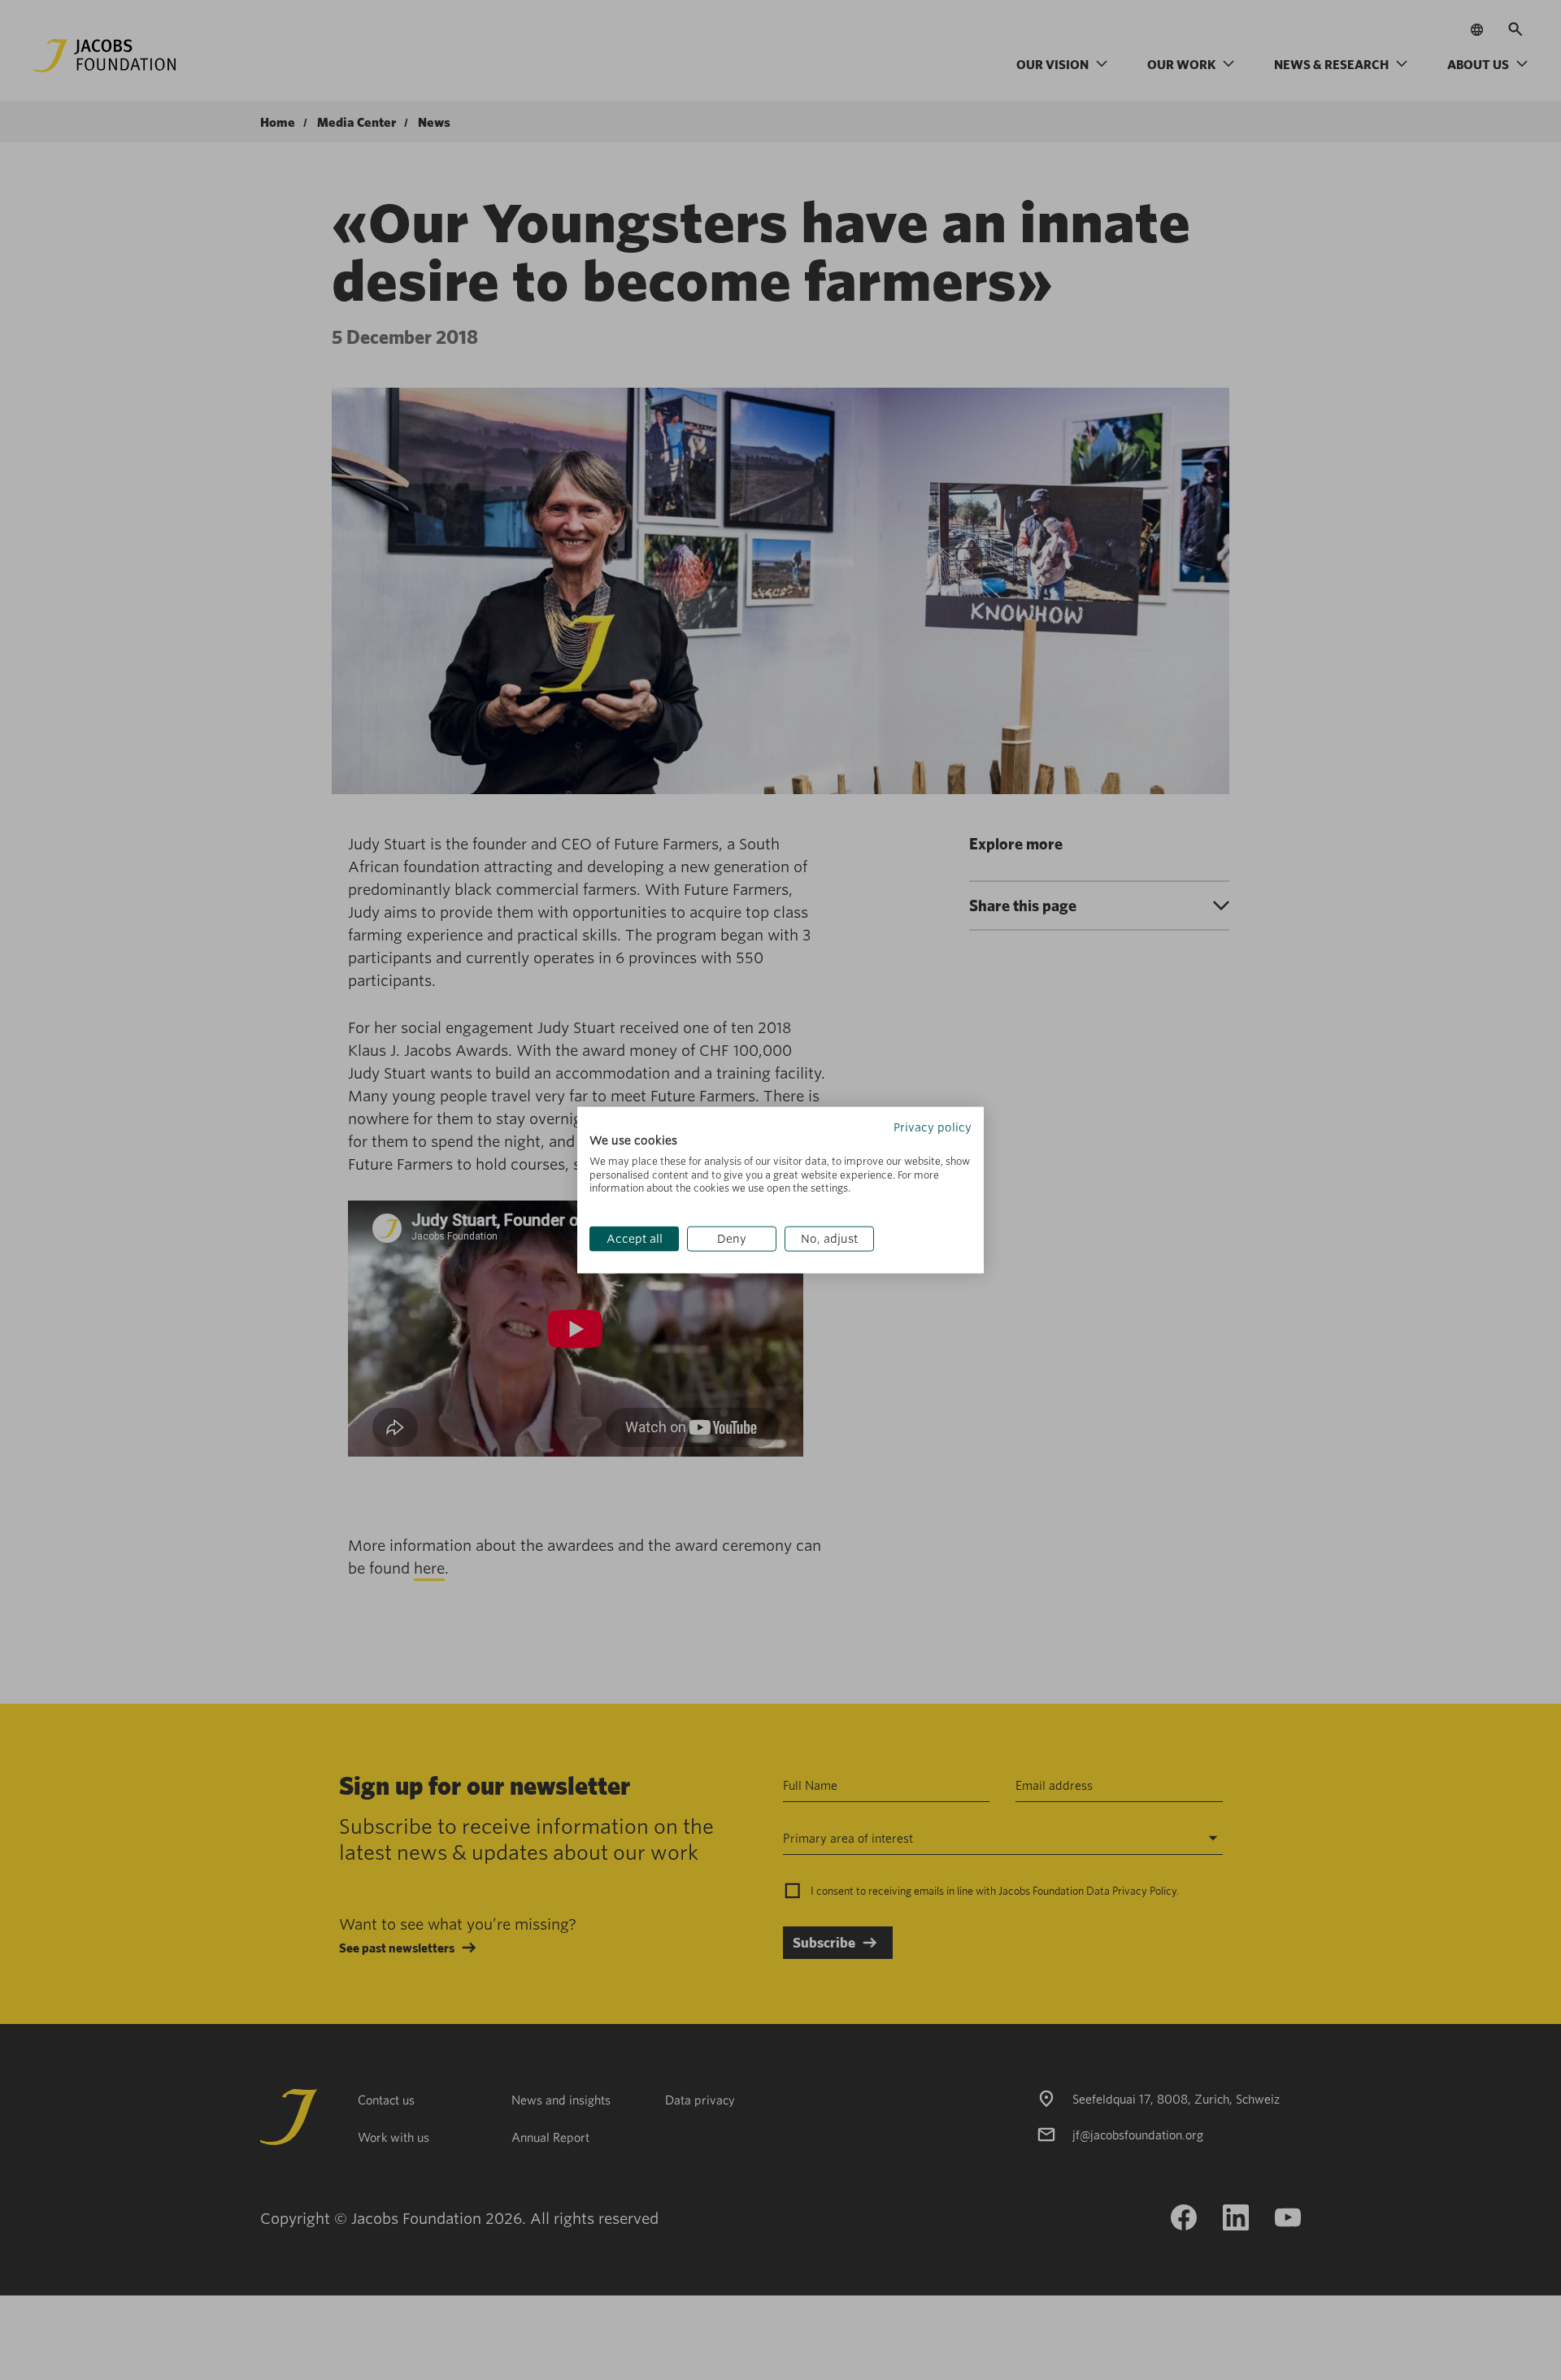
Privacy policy (933, 1127)
